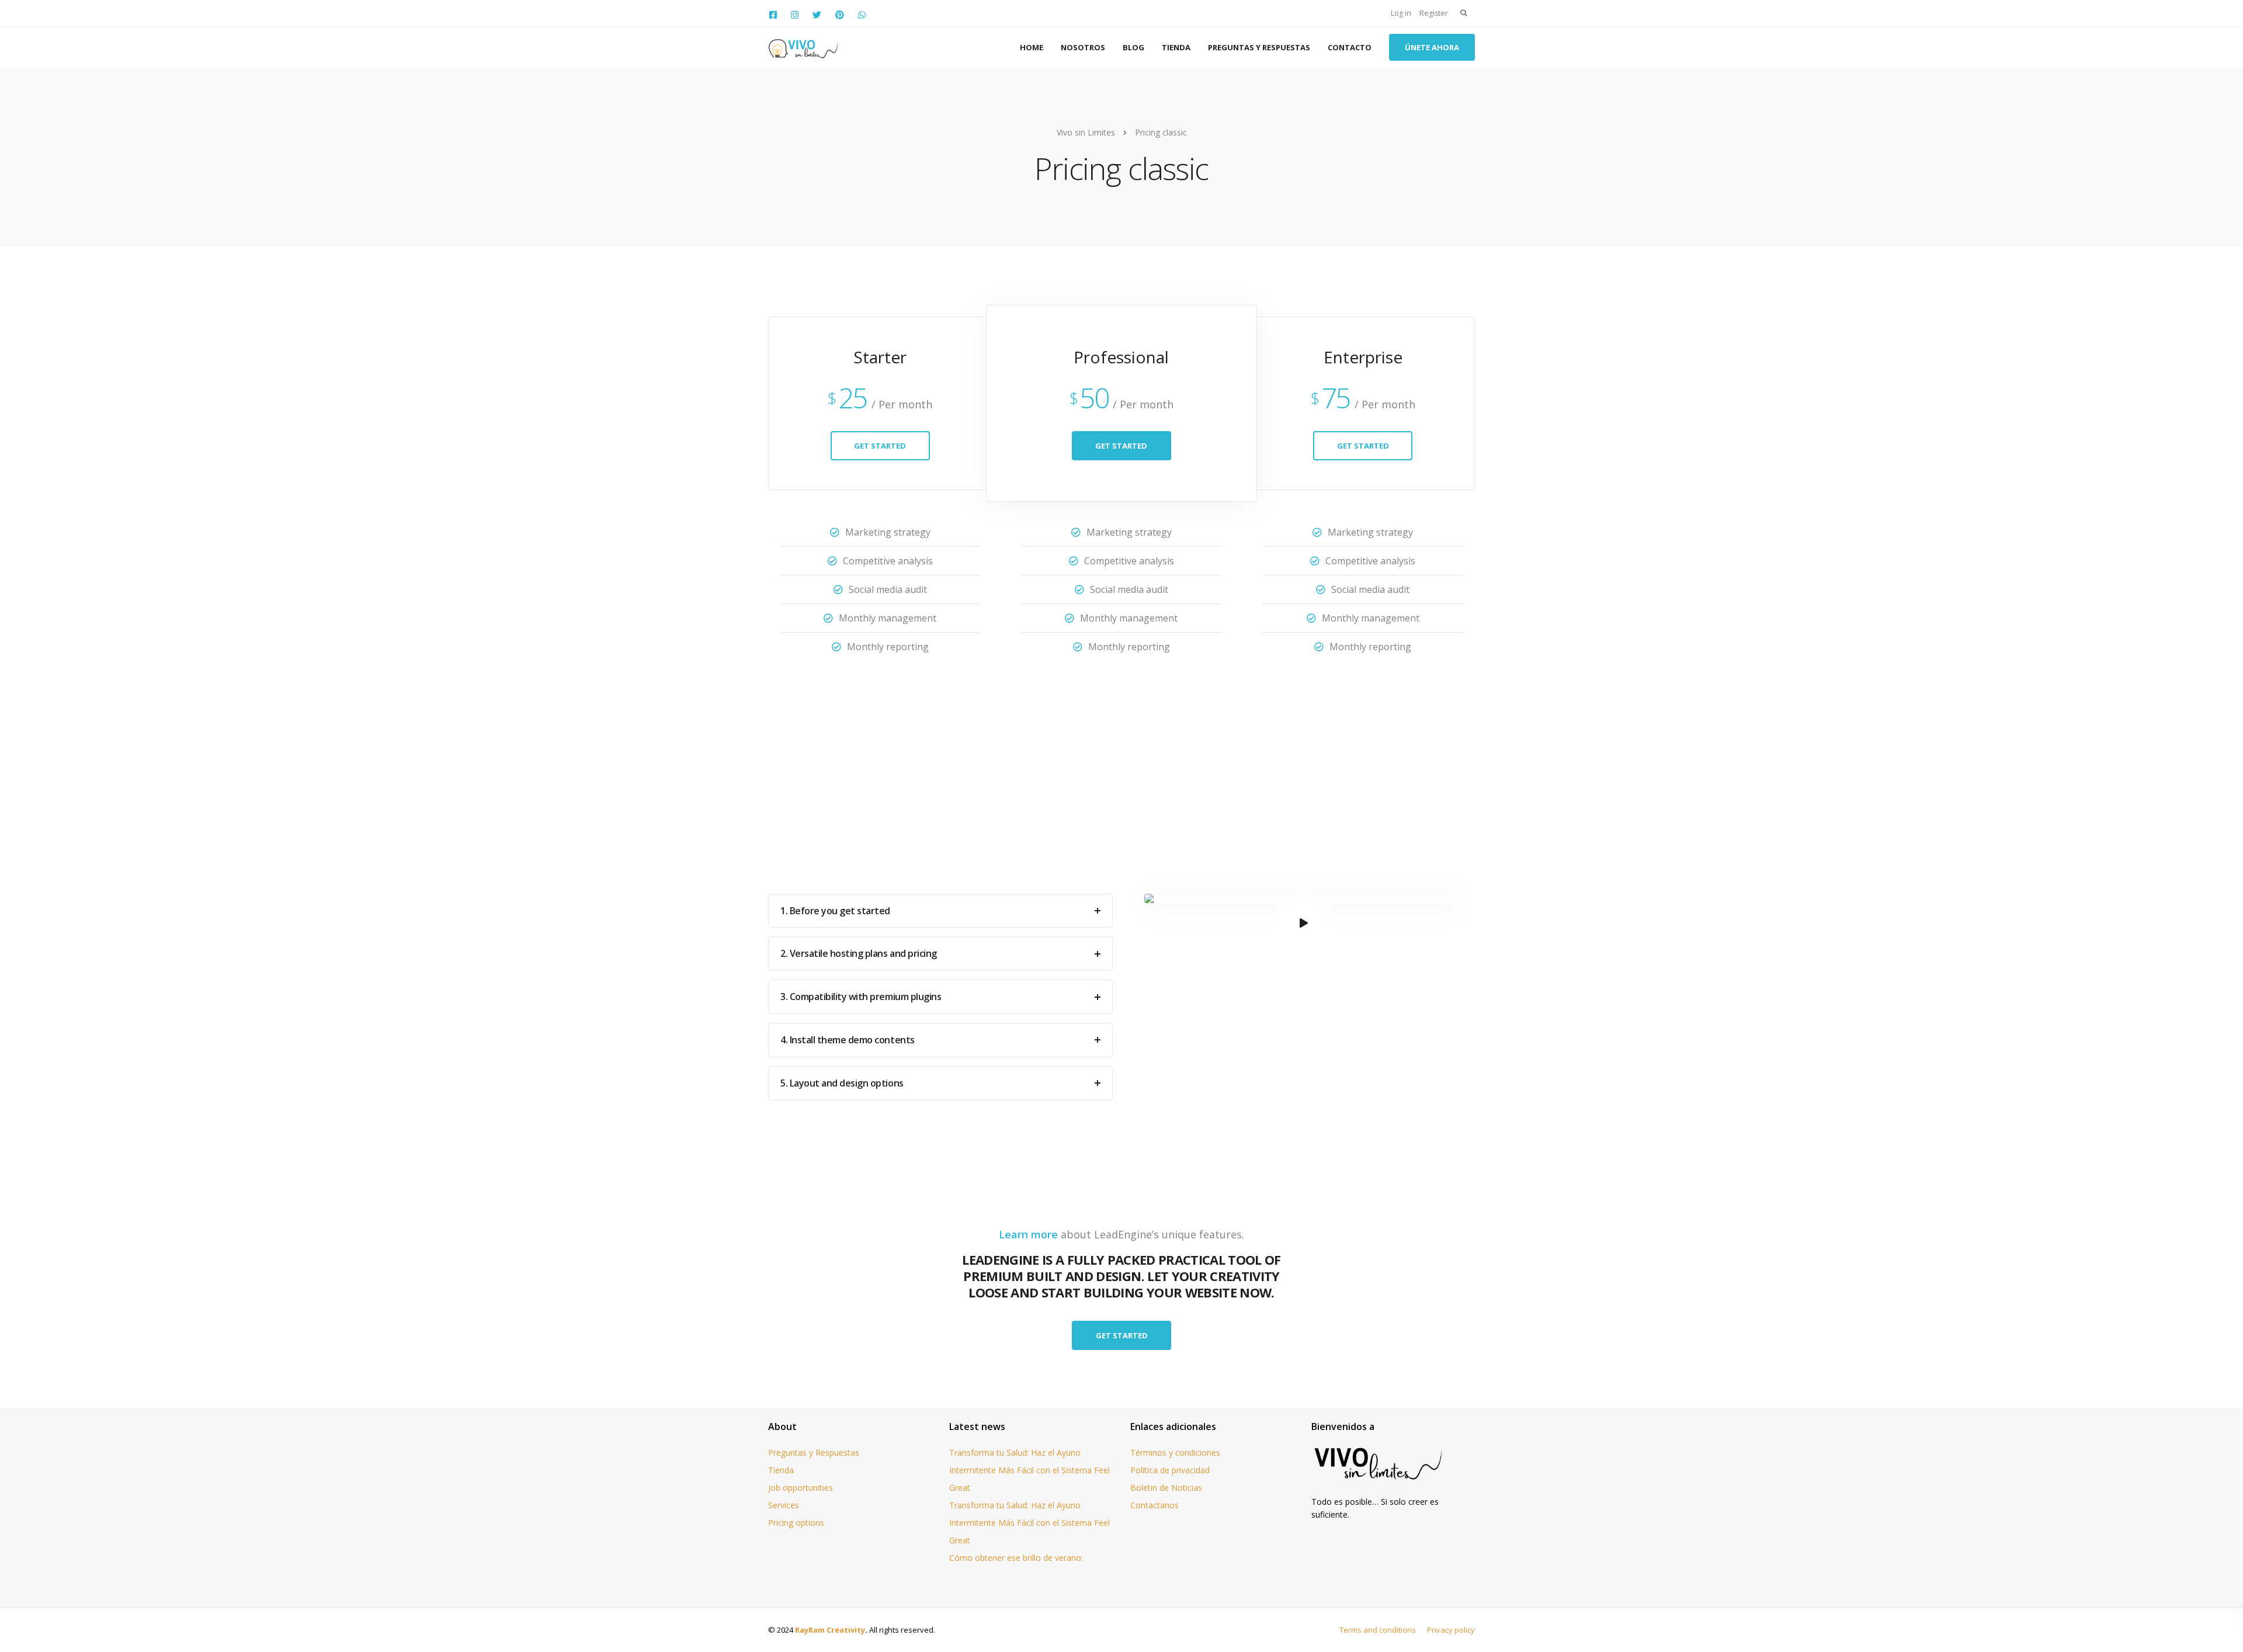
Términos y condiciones (1175, 1453)
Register (1434, 13)
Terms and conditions (1378, 1630)
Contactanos (1155, 1505)
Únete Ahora (1432, 47)
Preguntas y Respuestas (1259, 47)
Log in (1401, 13)
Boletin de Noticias (1166, 1488)
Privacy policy (1451, 1630)
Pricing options (796, 1523)
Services (784, 1505)
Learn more (1028, 1234)
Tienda (1176, 47)
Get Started (880, 446)
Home (1032, 47)
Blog (1133, 47)
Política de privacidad (1170, 1470)
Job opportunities (801, 1488)
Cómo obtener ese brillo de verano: (1016, 1558)
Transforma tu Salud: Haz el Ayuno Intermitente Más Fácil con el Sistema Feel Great (1030, 1470)
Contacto (1350, 47)
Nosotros (1083, 47)
